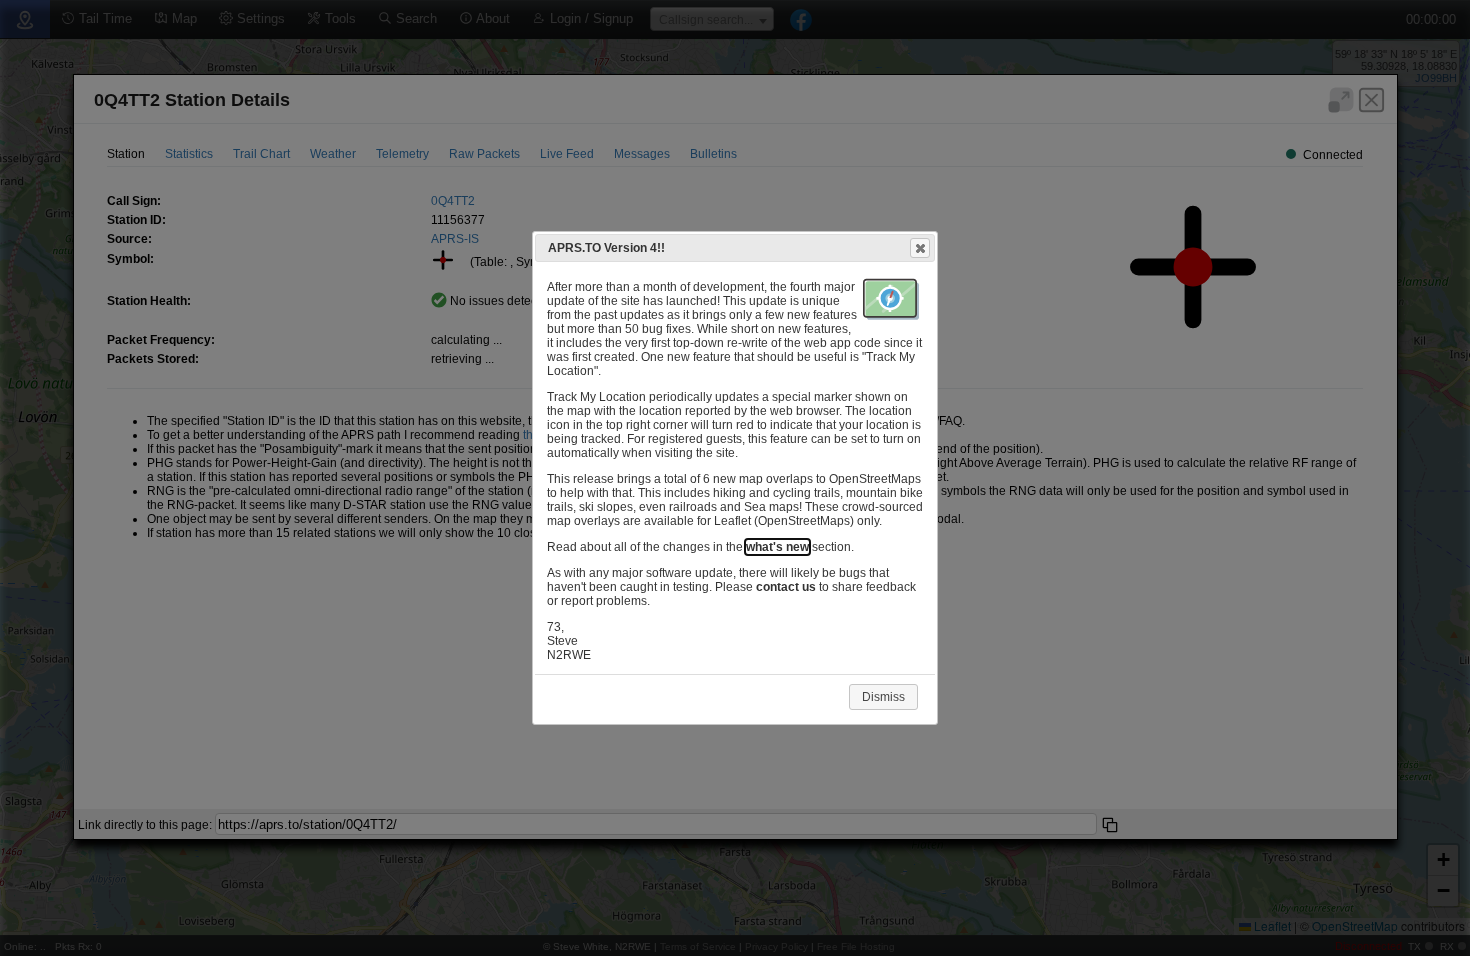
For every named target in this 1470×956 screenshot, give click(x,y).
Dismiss (883, 697)
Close (920, 248)
